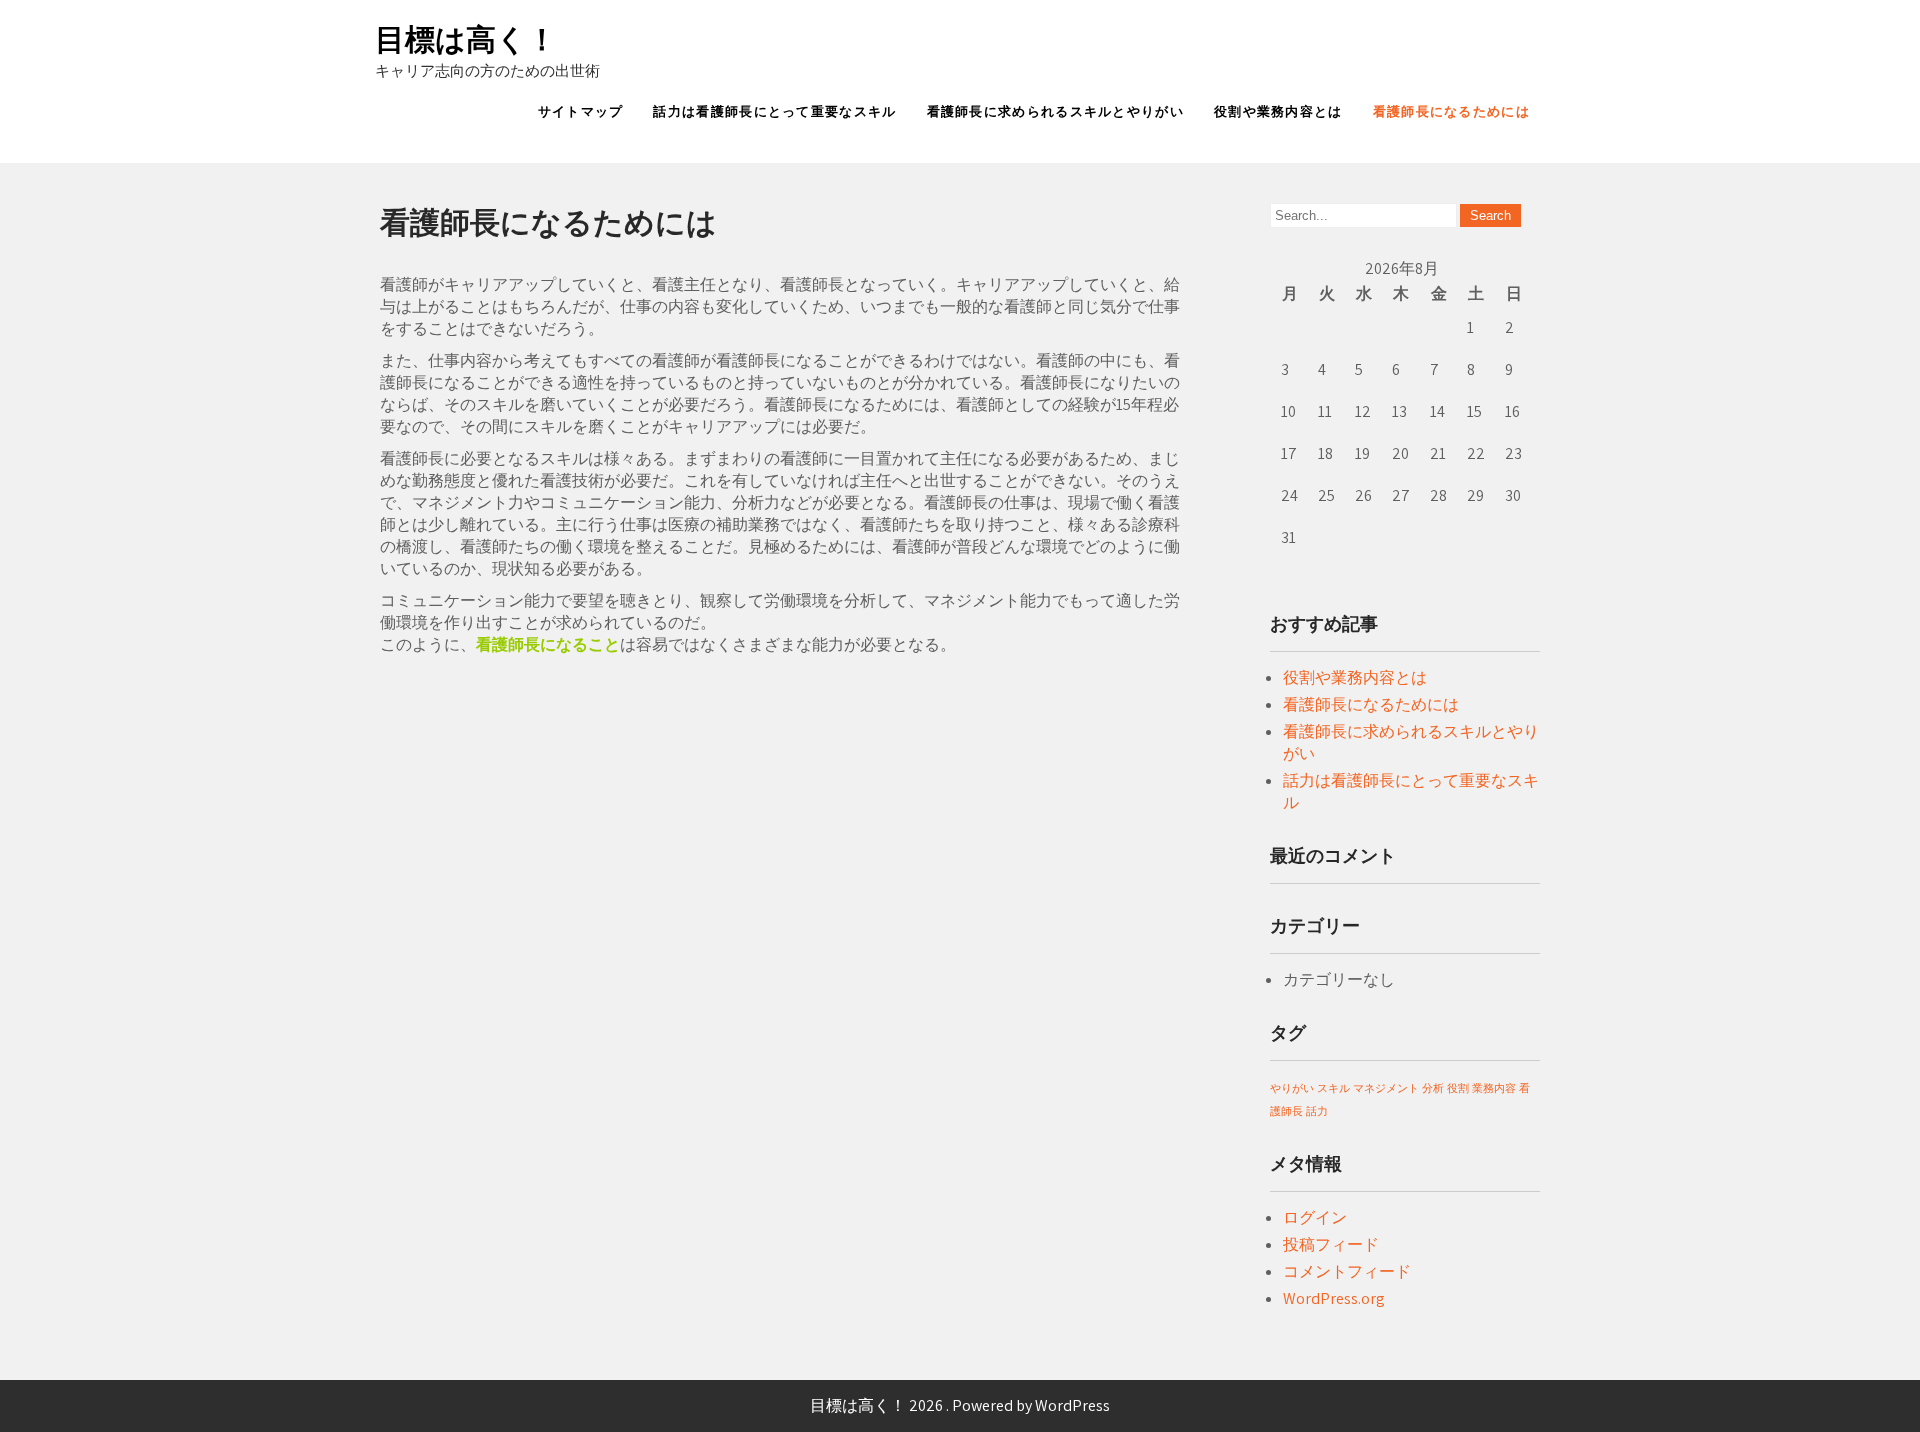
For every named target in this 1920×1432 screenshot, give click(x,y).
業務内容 (1494, 1088)
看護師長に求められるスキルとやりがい (1055, 111)
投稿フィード (1331, 1244)
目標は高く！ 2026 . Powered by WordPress (960, 1405)
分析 (1433, 1088)
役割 (1458, 1088)
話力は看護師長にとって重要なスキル (774, 111)
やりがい (1292, 1088)
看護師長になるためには (1451, 111)
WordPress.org (1334, 1298)
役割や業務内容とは (1278, 111)
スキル (1333, 1088)
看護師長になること (548, 644)
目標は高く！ (466, 39)
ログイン (1315, 1217)
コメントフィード (1347, 1271)
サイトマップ (581, 111)
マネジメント (1386, 1088)
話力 (1317, 1111)
